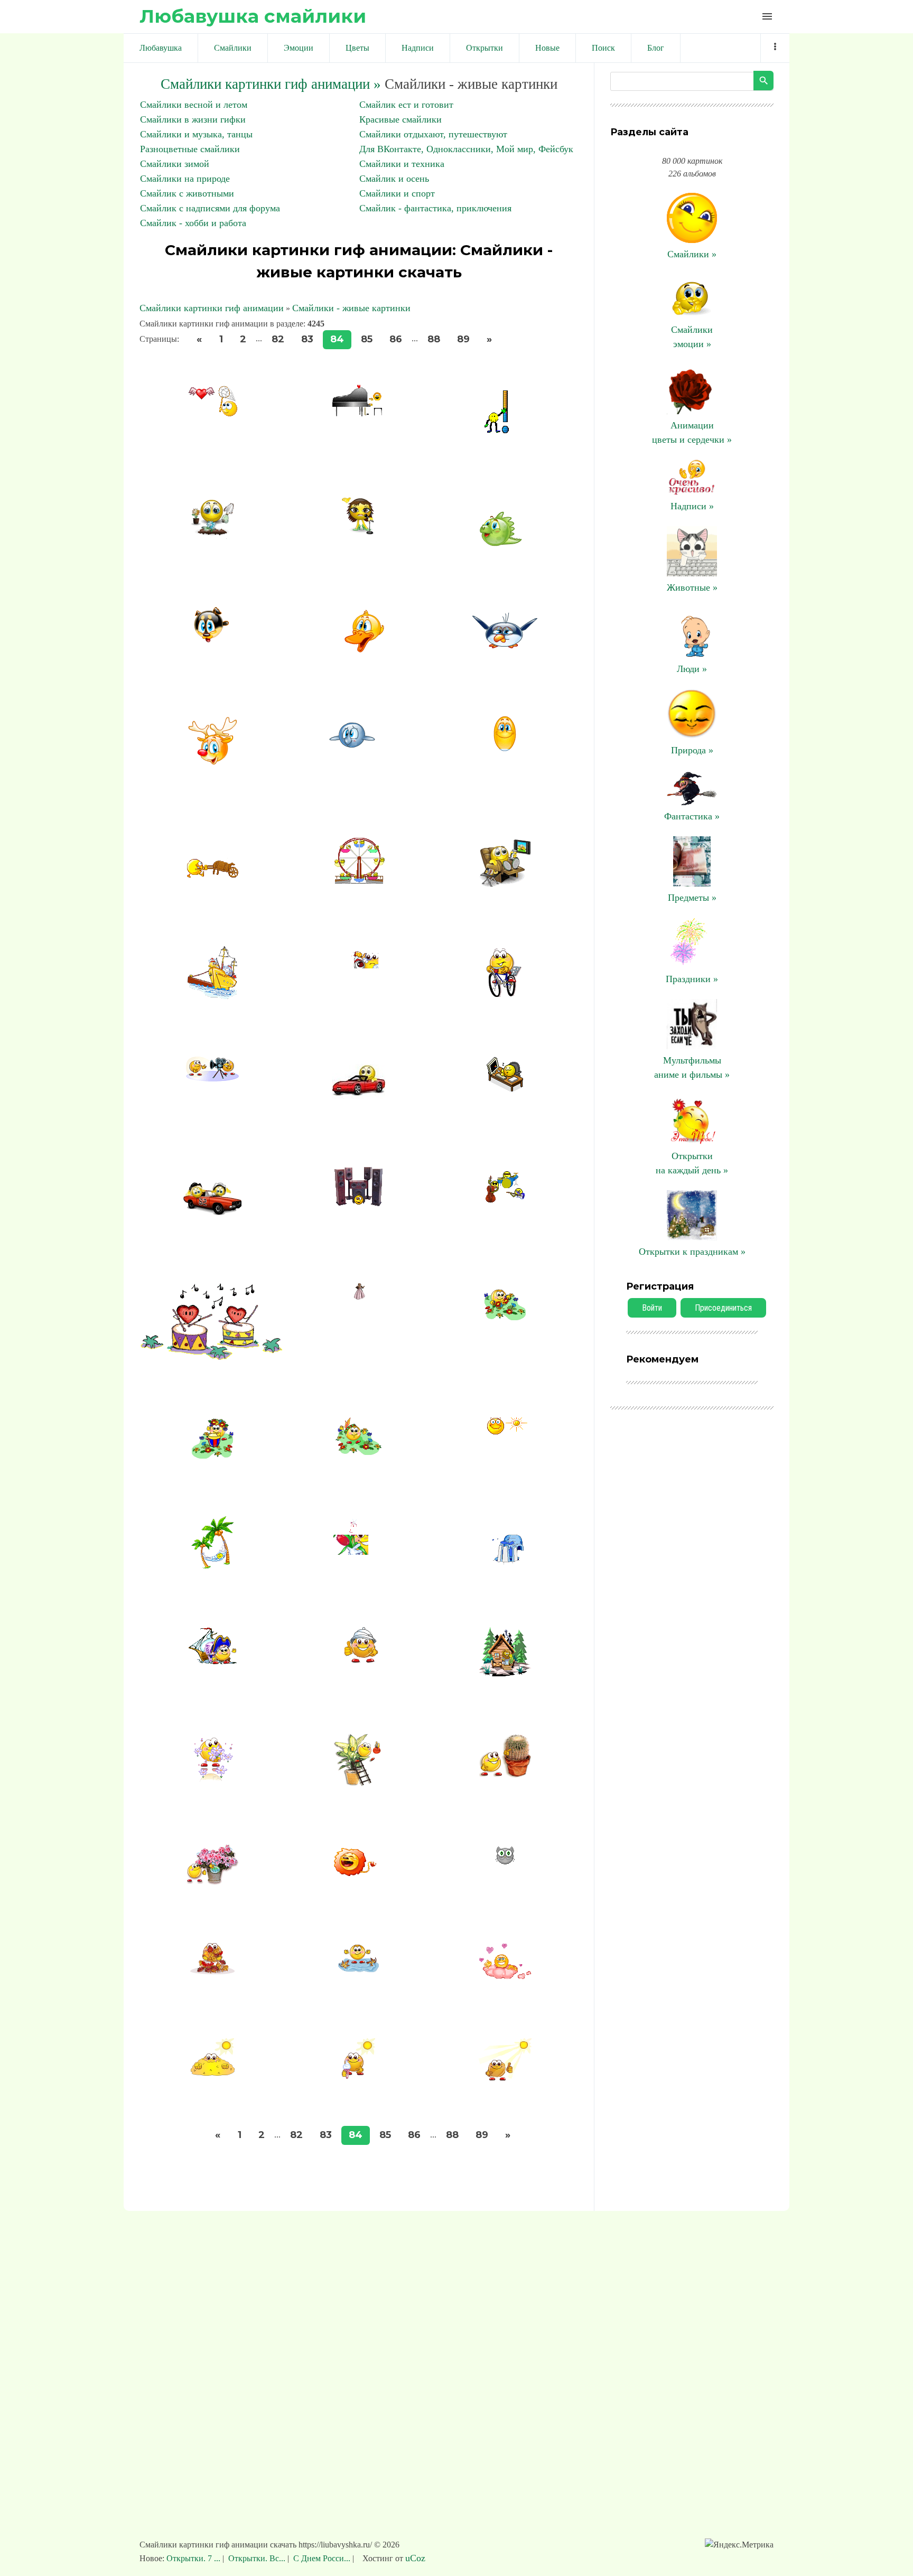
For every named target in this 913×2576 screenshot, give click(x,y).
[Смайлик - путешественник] (359, 1660)
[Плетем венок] (505, 1317)
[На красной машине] (359, 1106)
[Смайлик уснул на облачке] (505, 1977)
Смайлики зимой (175, 164)
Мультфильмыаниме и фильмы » (692, 1067)
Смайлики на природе (185, 179)
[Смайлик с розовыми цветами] (213, 1784)
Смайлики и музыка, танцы (196, 134)
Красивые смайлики (400, 119)
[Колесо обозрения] (359, 881)
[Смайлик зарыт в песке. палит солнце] (213, 2073)
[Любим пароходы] (212, 996)
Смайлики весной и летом (194, 105)
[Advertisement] (456, 2380)
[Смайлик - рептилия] (505, 544)
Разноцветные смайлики (190, 149)
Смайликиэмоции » (692, 337)
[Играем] (358, 1452)
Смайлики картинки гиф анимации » (271, 84)
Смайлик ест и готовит (406, 105)
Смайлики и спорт (397, 193)
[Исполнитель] (359, 413)
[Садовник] (213, 536)
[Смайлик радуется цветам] (212, 1882)
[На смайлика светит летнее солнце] (505, 2077)
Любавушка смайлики (253, 16)
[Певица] (358, 533)
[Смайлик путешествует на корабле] (213, 1661)
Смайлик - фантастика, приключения (435, 208)
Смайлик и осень (394, 179)
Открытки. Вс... (257, 2558)
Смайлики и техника (402, 164)
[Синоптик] (505, 434)
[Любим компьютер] (505, 1089)
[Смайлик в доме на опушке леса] (505, 1673)
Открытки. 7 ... (194, 2558)
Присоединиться (723, 1308)
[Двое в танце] (359, 1296)
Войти (652, 1308)
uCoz (415, 2558)
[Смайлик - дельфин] (359, 755)
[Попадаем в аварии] (359, 977)
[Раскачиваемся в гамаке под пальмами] (212, 1566)
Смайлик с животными (187, 193)
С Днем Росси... (322, 2558)
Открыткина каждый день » (692, 1163)
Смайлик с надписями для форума (210, 208)
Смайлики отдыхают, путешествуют (433, 134)
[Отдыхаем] (505, 1431)
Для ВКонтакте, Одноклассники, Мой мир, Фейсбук (466, 149)
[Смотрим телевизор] (505, 885)
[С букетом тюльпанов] (359, 1560)
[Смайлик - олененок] (213, 775)
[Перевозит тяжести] (212, 874)
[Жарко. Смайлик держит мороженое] (358, 2076)
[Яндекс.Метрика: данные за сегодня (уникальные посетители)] (739, 2545)
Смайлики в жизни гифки (193, 119)
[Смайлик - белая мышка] (505, 748)
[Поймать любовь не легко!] (212, 414)
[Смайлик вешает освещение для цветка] (359, 1784)
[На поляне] (213, 1455)
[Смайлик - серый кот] (505, 1865)
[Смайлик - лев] (359, 1874)
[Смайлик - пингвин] (505, 648)
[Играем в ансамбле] (505, 1200)
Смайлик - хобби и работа (193, 223)
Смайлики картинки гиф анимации (212, 308)
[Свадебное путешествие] (212, 1222)
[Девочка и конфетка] (505, 1563)
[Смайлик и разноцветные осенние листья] (212, 1971)
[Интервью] (212, 1078)
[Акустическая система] (358, 1203)
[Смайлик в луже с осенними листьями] (358, 1969)
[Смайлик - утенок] (359, 649)
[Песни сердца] (213, 1357)
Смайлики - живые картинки (351, 308)
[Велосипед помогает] (505, 996)
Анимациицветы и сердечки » (692, 432)
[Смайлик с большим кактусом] (505, 1775)
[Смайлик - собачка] (213, 640)
